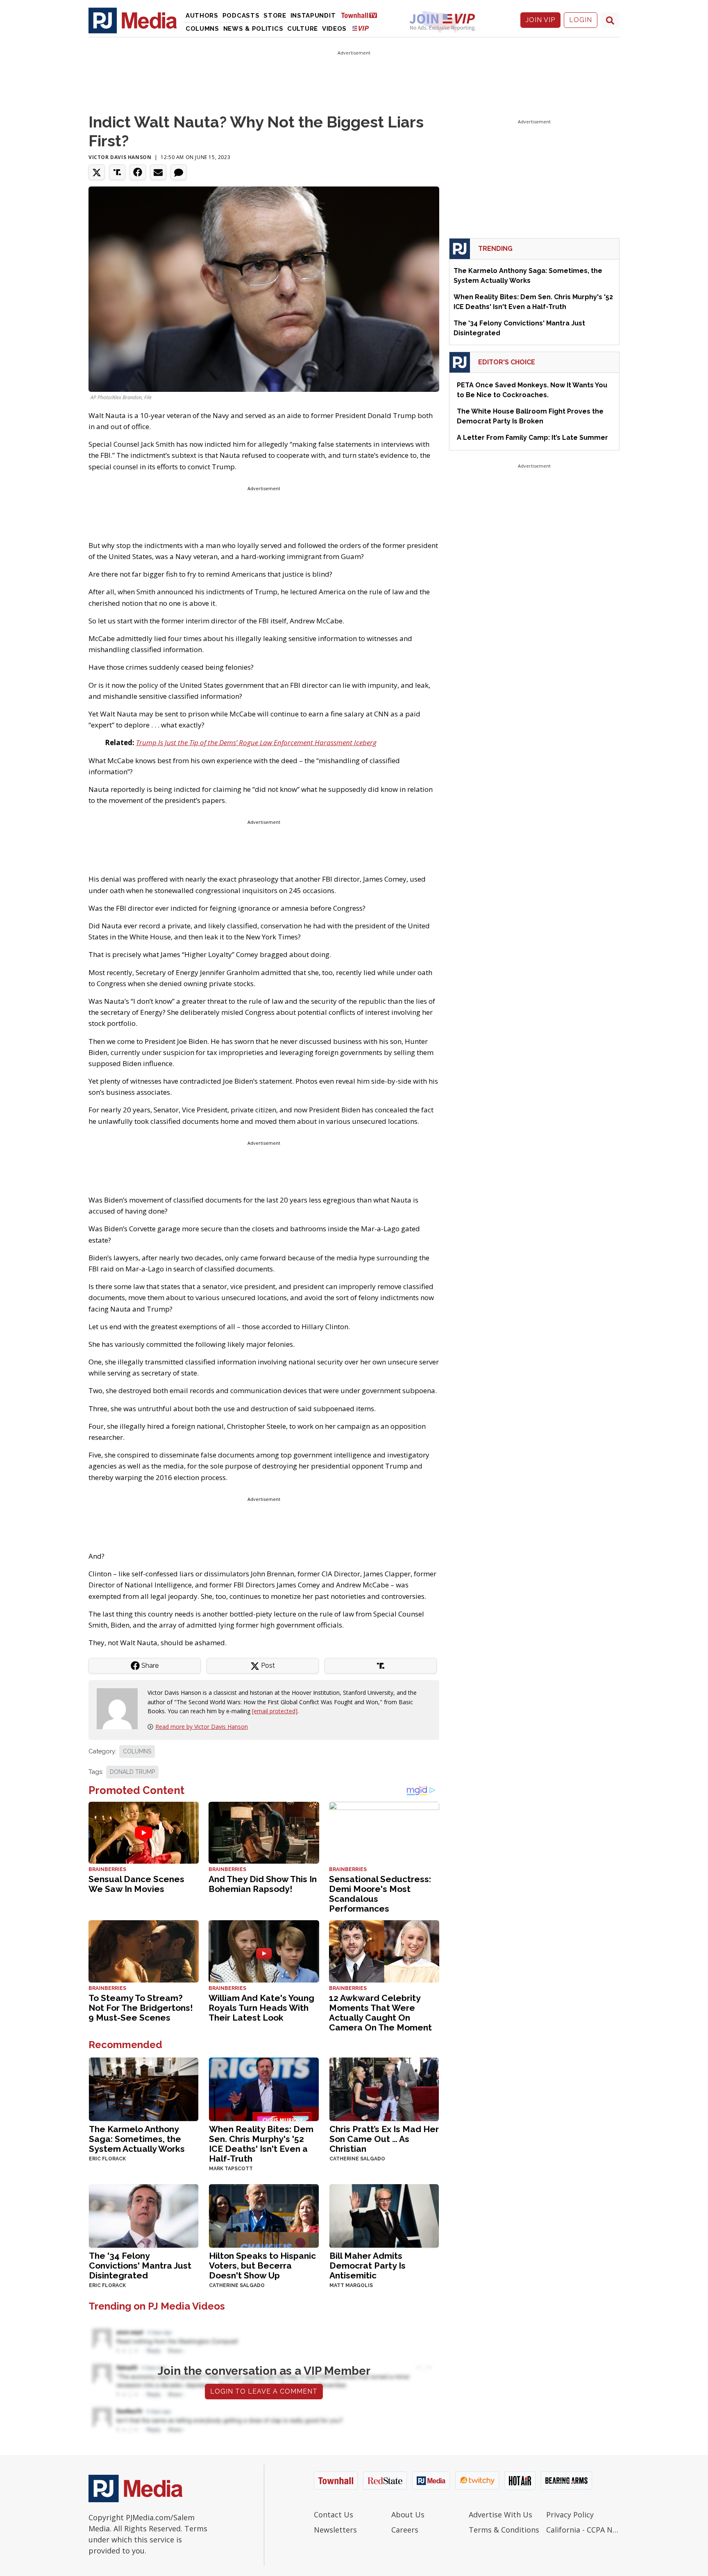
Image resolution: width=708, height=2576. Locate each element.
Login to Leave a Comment (264, 2391)
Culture (303, 29)
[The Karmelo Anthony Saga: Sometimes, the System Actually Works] (144, 2088)
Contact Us (334, 2515)
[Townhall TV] (362, 15)
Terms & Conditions (504, 2530)
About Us (408, 2515)
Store (275, 16)
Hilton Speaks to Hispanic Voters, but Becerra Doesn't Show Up (262, 2266)
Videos (334, 29)
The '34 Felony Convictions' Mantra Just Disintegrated (140, 2266)
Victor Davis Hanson (120, 157)
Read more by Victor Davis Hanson (202, 1727)
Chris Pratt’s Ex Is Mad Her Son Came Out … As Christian (384, 2139)
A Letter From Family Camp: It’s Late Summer (532, 438)
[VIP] (361, 28)
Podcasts (241, 16)
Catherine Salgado (357, 2159)
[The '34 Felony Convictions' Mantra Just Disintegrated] (144, 2215)
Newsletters (335, 2530)
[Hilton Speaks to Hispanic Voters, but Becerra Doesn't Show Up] (264, 2215)
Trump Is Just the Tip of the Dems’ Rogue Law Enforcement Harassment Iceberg (256, 742)
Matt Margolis (351, 2285)
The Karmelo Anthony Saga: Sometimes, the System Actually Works (137, 2139)
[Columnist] (120, 1708)
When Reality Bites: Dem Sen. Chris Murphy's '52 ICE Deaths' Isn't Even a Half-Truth (261, 2144)
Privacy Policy (570, 2515)
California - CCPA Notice (583, 2530)
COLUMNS (137, 1751)
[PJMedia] (133, 20)
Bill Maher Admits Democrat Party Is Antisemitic (368, 2266)
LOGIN (581, 20)
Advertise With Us (500, 2515)
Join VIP (540, 20)
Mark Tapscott (231, 2169)
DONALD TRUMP (132, 1772)
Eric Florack (107, 2159)
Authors (202, 16)
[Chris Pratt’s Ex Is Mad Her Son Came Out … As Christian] (384, 2088)
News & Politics (253, 29)
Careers (405, 2530)
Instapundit (313, 16)
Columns (202, 29)
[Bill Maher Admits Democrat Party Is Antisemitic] (384, 2215)
